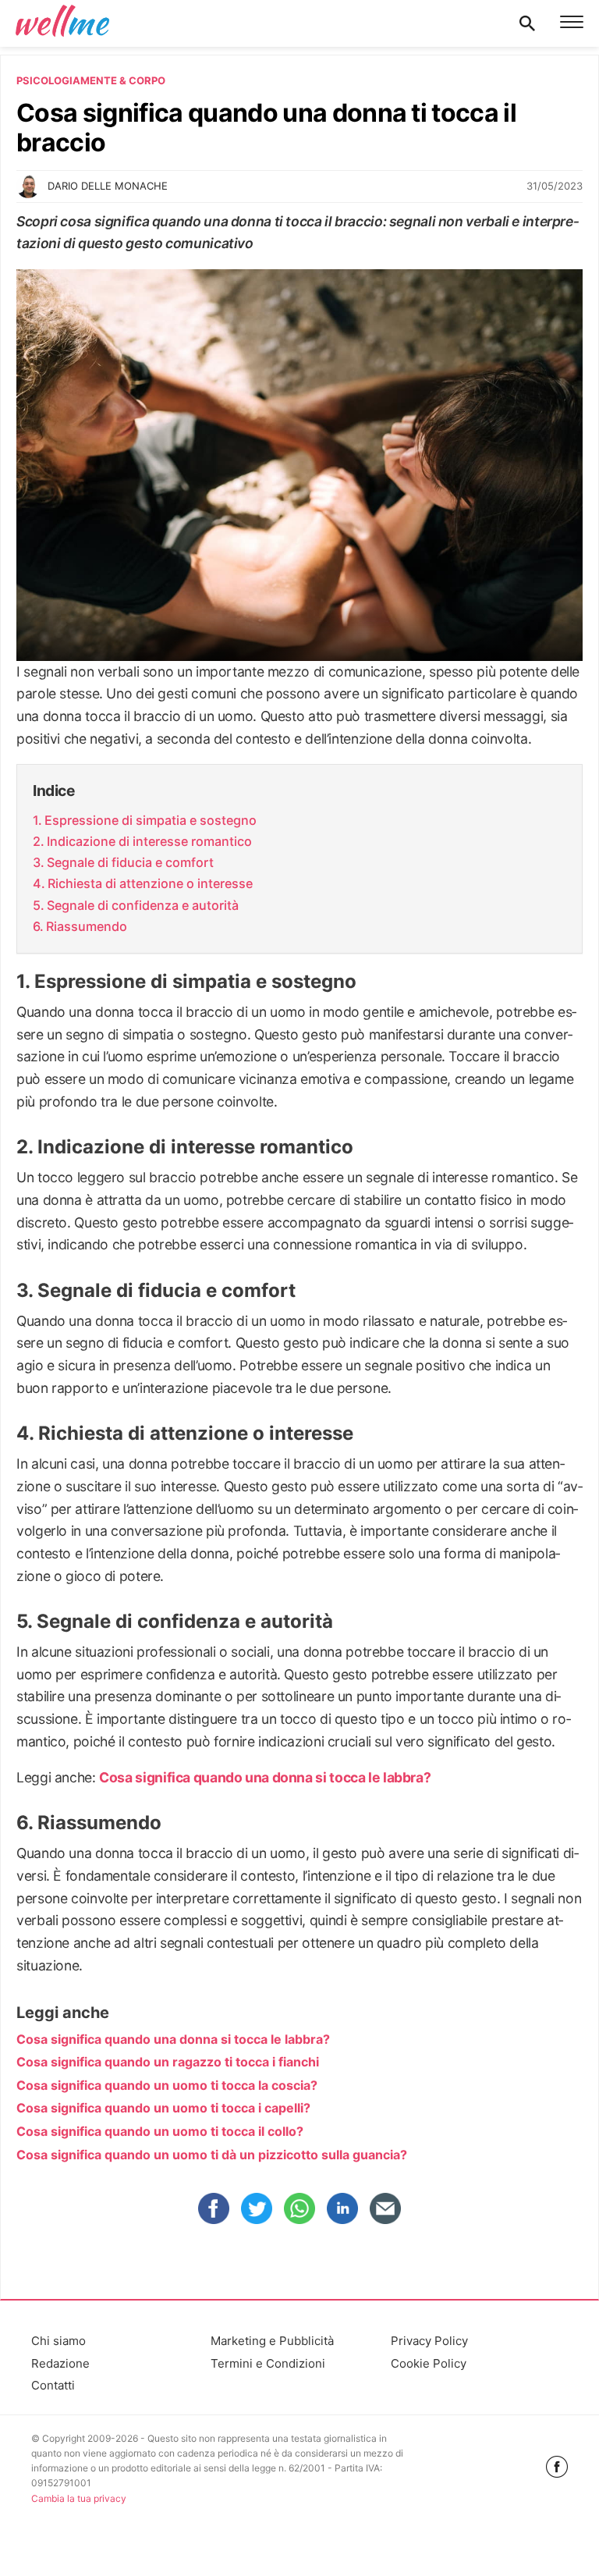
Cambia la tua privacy (79, 2498)
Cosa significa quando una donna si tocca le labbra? (265, 1777)
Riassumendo (87, 926)
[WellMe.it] (62, 23)
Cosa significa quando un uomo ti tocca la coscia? (167, 2085)
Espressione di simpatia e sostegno (151, 820)
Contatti (53, 2385)
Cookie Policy (429, 2363)
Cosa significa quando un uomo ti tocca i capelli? (163, 2108)
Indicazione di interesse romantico (149, 841)
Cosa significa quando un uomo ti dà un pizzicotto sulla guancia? (212, 2155)
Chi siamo (58, 2341)
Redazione (60, 2363)
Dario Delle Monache (108, 186)
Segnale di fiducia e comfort (130, 862)
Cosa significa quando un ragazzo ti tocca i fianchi (168, 2062)
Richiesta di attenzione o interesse (150, 883)
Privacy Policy (429, 2341)
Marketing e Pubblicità (272, 2341)
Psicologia (48, 80)
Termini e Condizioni (268, 2363)
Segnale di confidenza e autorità (143, 905)
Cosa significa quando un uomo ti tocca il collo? (160, 2131)
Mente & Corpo (123, 80)
